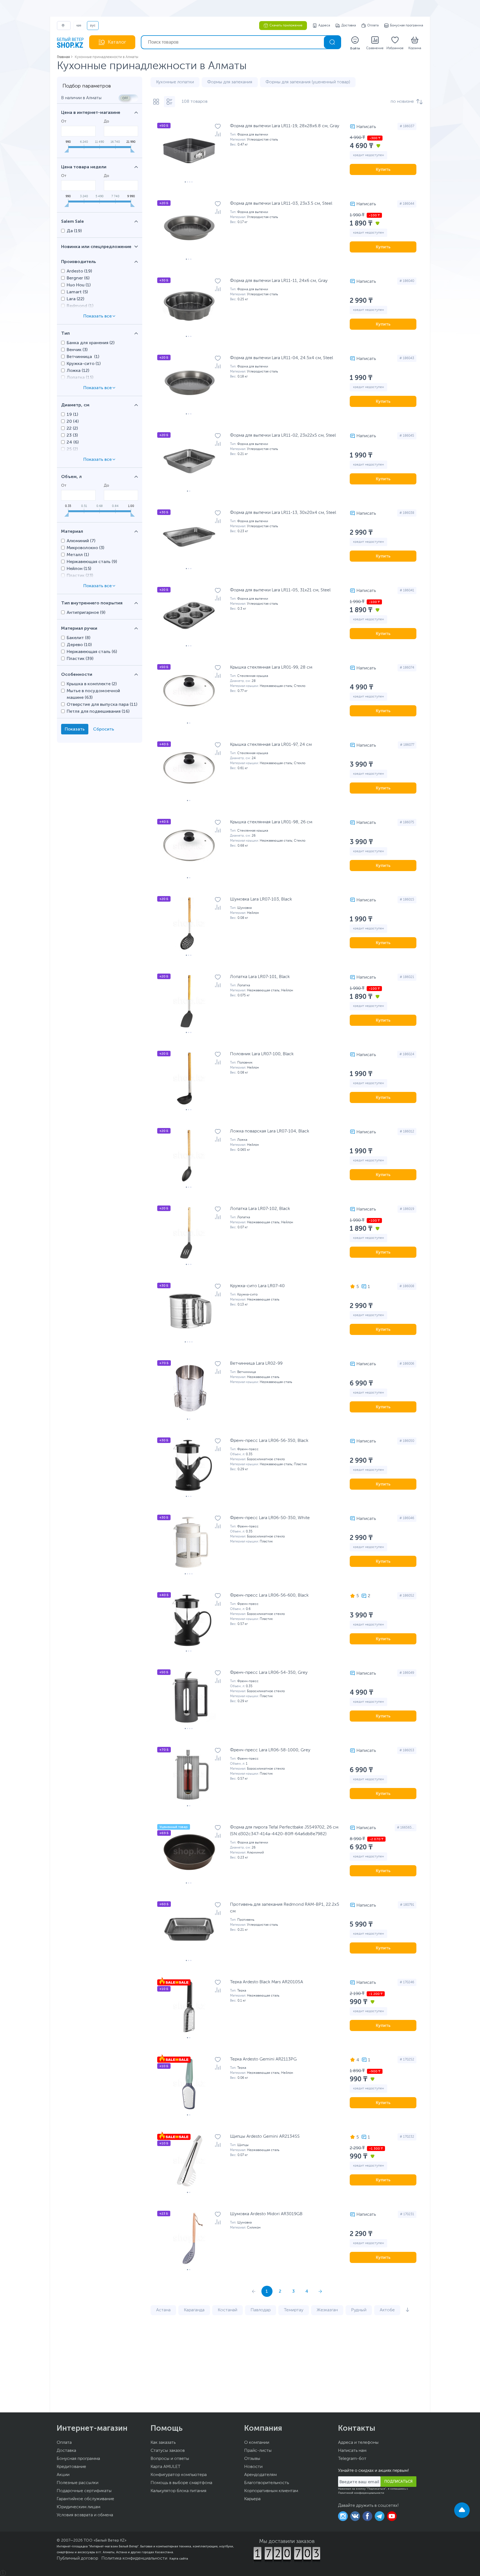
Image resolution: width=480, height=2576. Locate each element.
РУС (93, 26)
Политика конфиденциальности (134, 2559)
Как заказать (163, 2443)
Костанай (227, 2310)
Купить (383, 169)
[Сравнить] (218, 134)
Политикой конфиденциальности (361, 2493)
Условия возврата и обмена (85, 2515)
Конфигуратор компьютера (179, 2475)
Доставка (349, 26)
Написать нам (352, 2451)
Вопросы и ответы (170, 2459)
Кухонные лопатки (175, 82)
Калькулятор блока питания (178, 2491)
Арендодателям (260, 2475)
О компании (257, 2443)
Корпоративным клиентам (271, 2491)
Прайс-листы (258, 2451)
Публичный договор (77, 2559)
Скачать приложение (286, 26)
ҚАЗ (79, 26)
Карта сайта (179, 2559)
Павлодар (261, 2310)
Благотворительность (267, 2483)
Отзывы (252, 2459)
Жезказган (327, 2310)
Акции (63, 2475)
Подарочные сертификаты (84, 2491)
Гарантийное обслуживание (85, 2499)
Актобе (387, 2310)
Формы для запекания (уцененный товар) (308, 82)
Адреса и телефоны (358, 2443)
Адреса (324, 26)
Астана (163, 2310)
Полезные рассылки (77, 2483)
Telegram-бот (352, 2459)
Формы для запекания (230, 82)
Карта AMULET (166, 2467)
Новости (253, 2467)
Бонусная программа (407, 26)
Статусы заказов (168, 2451)
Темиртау (294, 2310)
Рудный (359, 2310)
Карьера (252, 2499)
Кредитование (71, 2467)
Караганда (194, 2310)
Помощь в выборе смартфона (181, 2483)
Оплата (373, 26)
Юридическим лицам (78, 2507)
